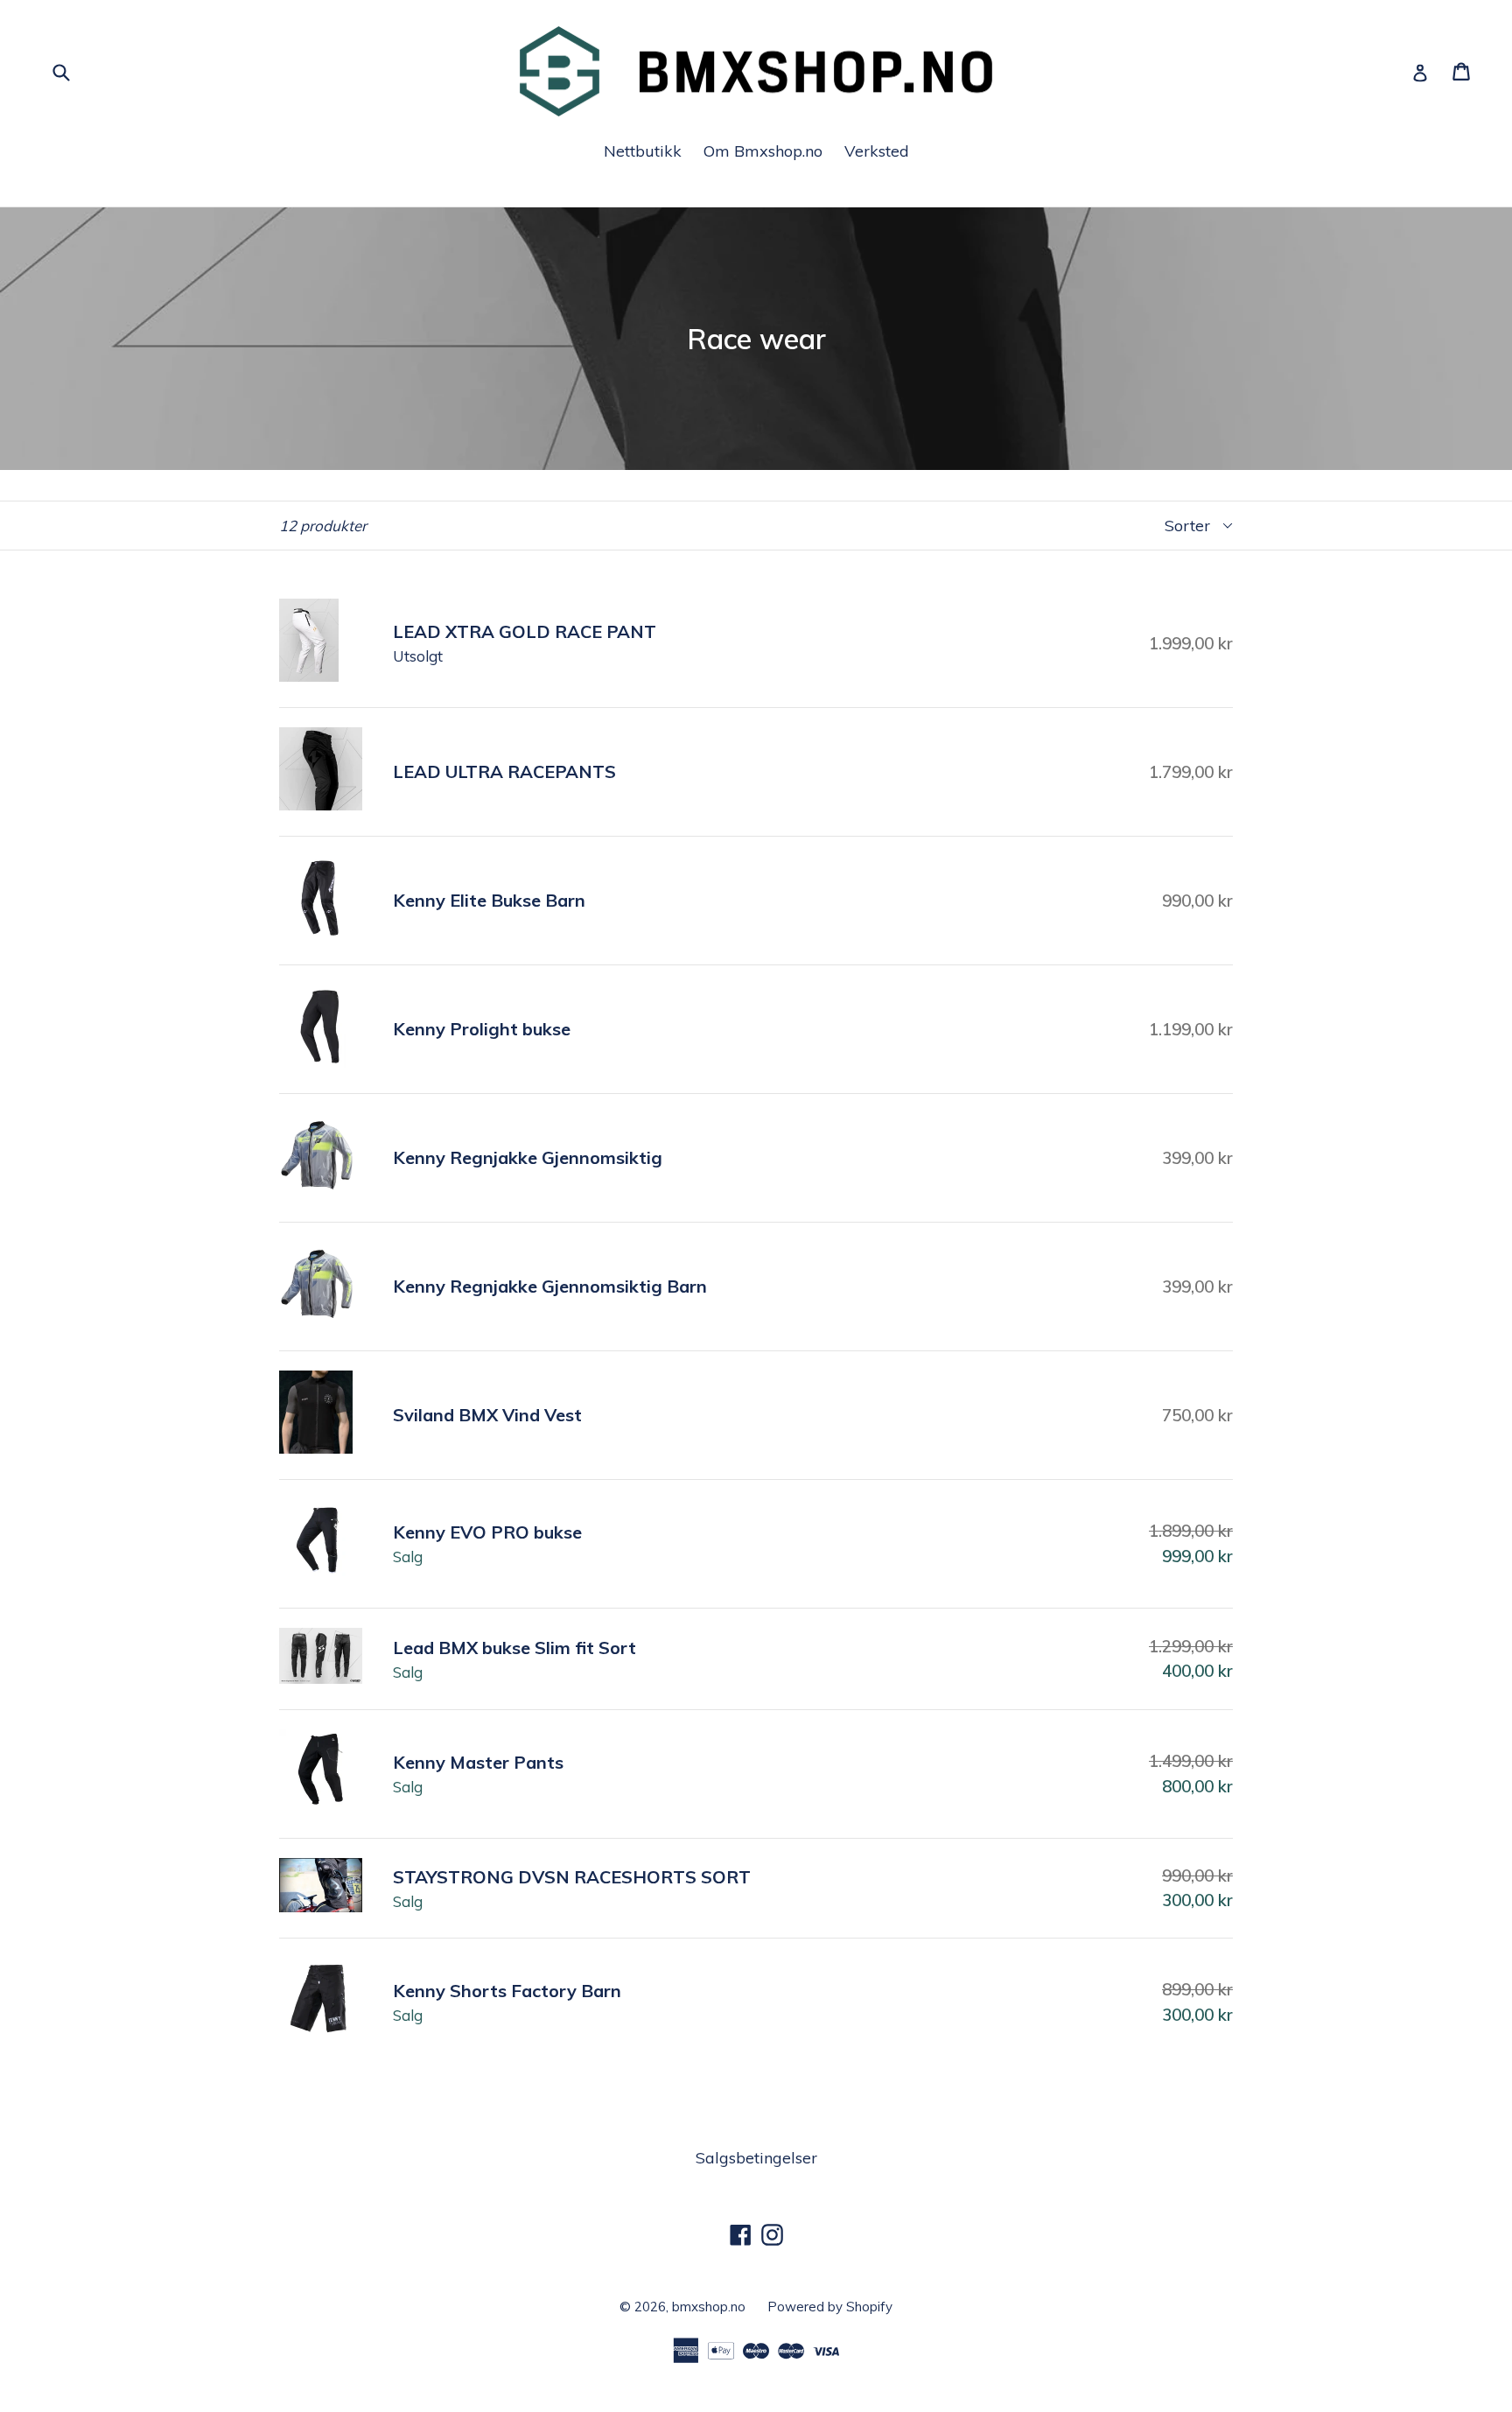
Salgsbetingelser (756, 2158)
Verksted (877, 151)
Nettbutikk (643, 151)
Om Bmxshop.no (763, 151)
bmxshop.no (709, 2307)
